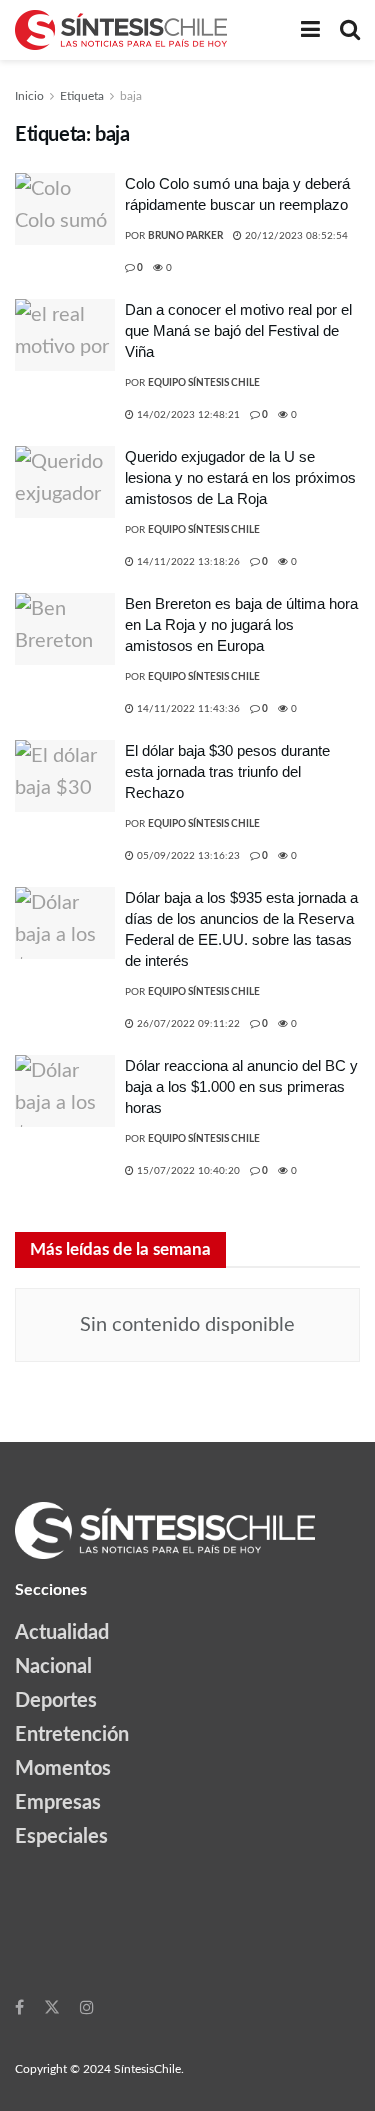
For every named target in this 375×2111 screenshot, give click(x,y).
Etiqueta (82, 96)
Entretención (72, 1735)
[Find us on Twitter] (52, 2007)
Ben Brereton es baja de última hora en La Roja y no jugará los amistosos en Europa (241, 624)
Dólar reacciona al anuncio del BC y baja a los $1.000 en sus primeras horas (241, 1086)
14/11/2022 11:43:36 (187, 709)
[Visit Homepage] (121, 30)
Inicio (29, 96)
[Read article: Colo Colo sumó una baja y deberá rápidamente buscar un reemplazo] (65, 209)
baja (131, 96)
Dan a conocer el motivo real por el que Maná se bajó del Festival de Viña (238, 330)
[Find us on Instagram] (87, 2007)
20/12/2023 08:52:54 (295, 236)
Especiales (61, 1837)
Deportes (56, 1701)
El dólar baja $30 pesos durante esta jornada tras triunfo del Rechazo (227, 771)
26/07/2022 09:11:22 (187, 1024)
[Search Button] (350, 30)
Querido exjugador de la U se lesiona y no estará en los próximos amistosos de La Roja (240, 477)
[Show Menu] (310, 30)
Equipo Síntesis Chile (204, 383)
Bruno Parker (185, 236)
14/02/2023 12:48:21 (187, 415)
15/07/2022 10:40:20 (187, 1171)
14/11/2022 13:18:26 (187, 562)
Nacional (53, 1667)
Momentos (63, 1769)
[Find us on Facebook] (19, 2007)
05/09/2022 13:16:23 (187, 856)
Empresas (58, 1803)
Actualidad (62, 1633)
